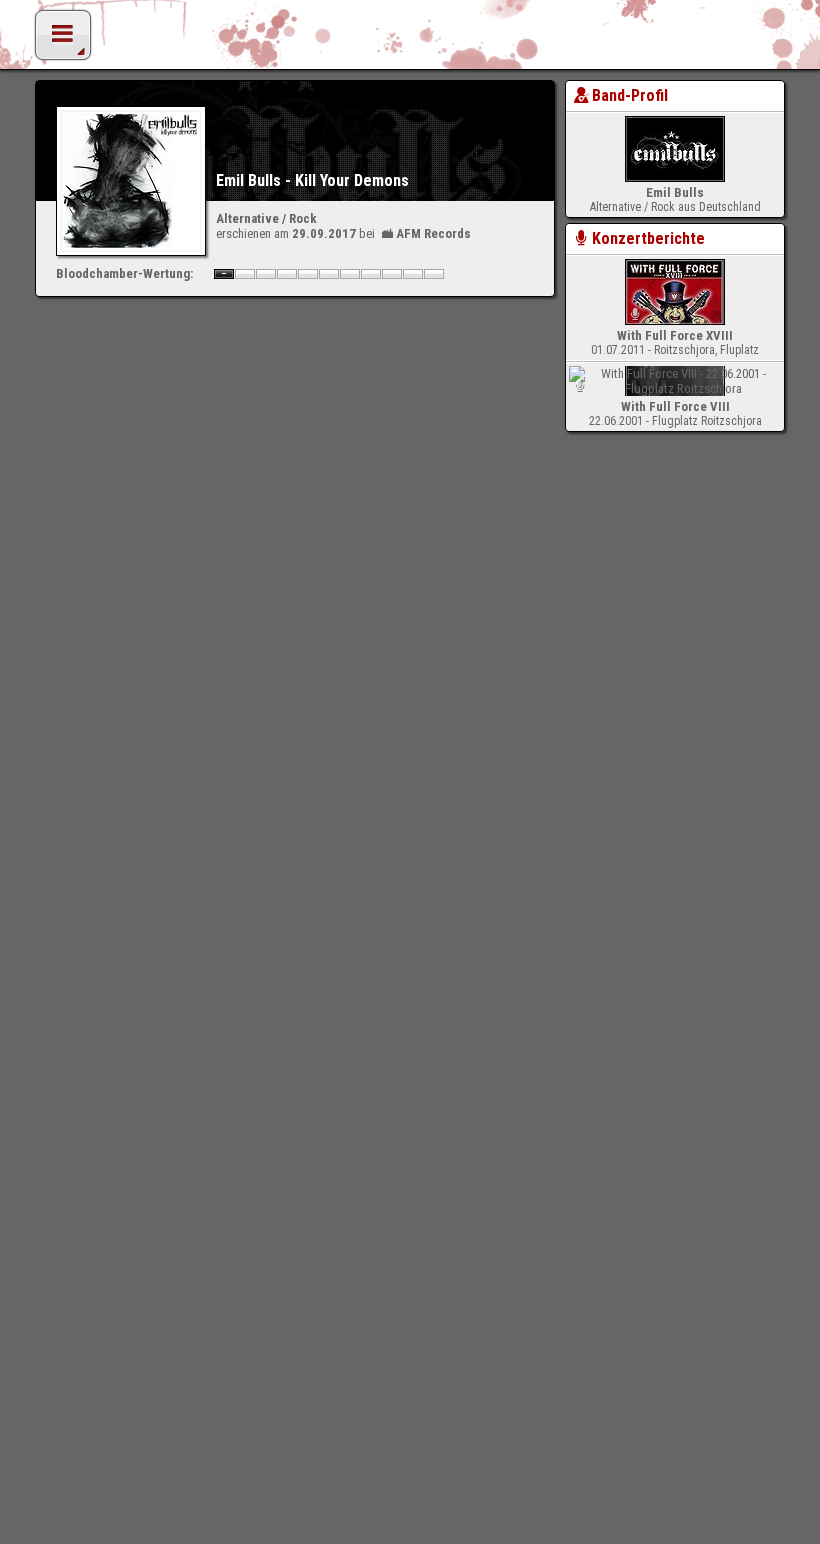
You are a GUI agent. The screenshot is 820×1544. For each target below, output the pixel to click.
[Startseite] (410, 40)
